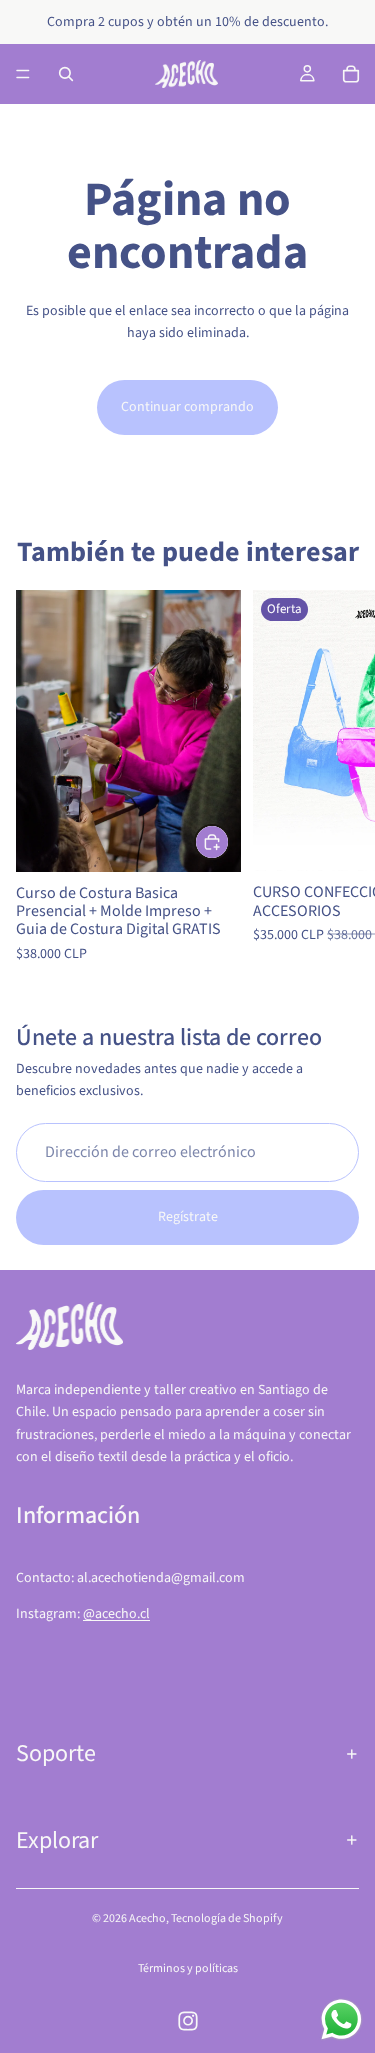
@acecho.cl (116, 1614)
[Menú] (23, 74)
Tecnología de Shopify (227, 1918)
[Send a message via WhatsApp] (341, 2019)
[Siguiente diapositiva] (337, 778)
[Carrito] (351, 74)
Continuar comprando (187, 407)
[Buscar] (66, 74)
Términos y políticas (188, 1968)
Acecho (147, 1918)
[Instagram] (188, 2021)
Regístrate (188, 1217)
